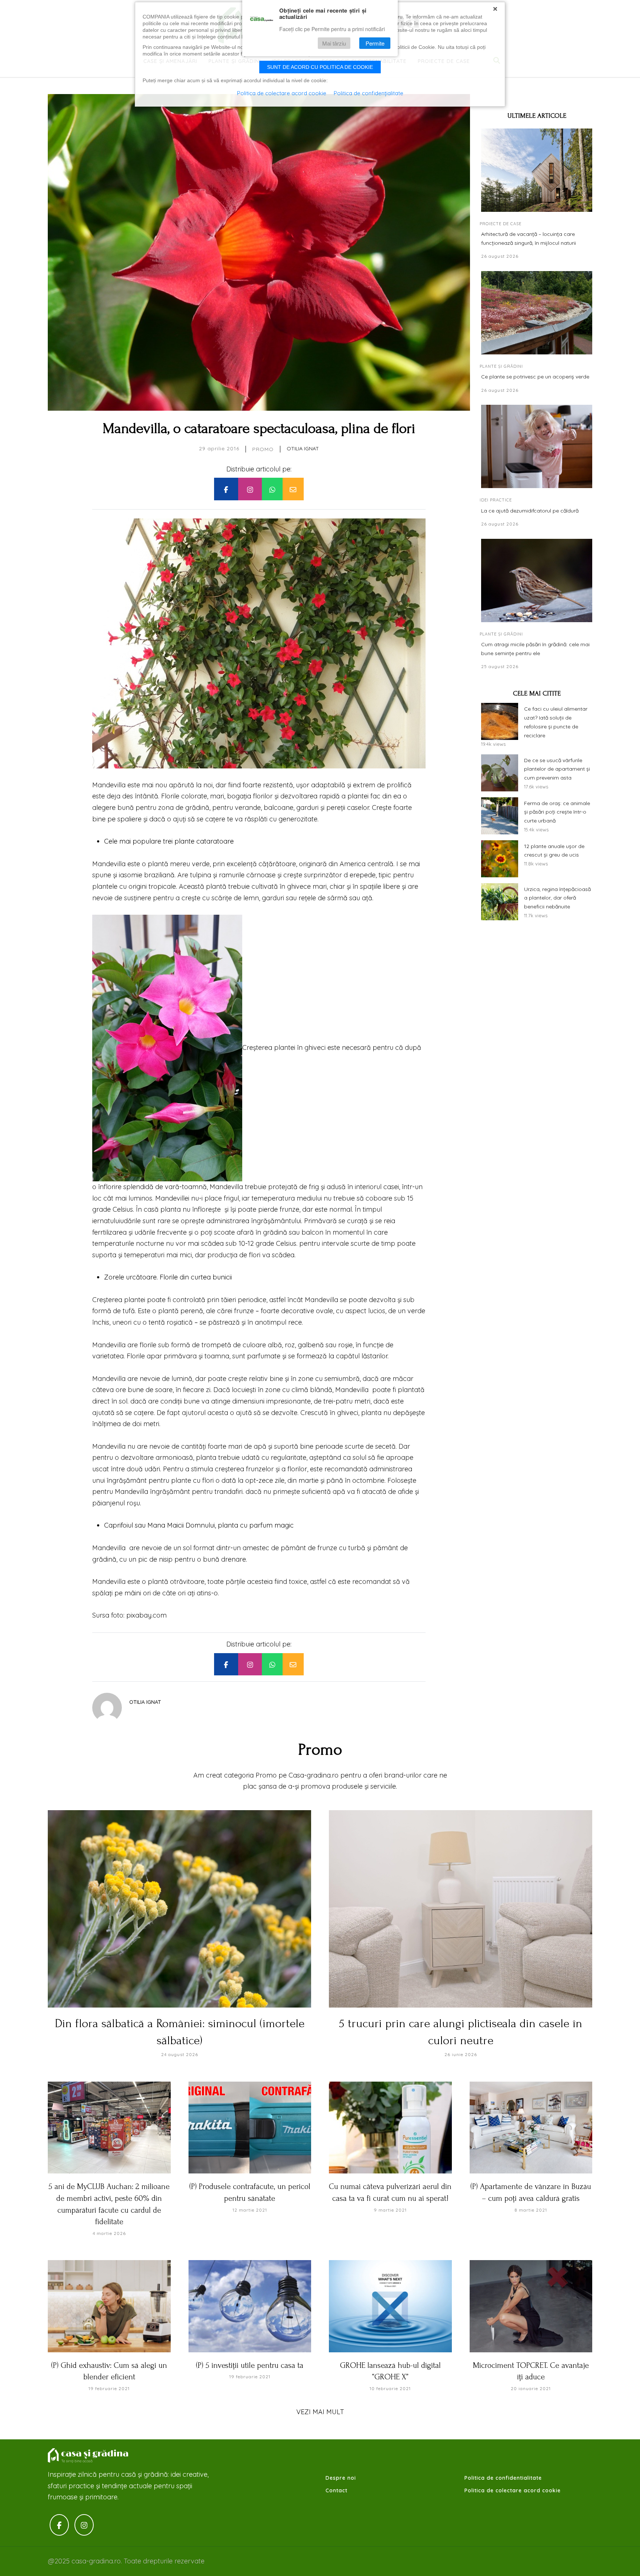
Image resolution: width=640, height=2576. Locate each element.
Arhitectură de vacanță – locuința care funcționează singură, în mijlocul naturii (529, 238)
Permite (375, 43)
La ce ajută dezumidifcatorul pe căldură (530, 511)
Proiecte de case (501, 224)
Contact (336, 2490)
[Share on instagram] (250, 489)
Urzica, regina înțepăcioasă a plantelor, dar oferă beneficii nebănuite (557, 898)
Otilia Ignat (303, 448)
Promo (263, 449)
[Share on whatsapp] (272, 489)
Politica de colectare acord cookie (513, 2490)
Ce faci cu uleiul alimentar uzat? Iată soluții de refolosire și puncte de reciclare (556, 722)
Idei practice (496, 500)
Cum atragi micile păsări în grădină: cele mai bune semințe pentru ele (535, 649)
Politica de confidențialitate (369, 93)
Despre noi (341, 2478)
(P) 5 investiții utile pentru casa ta (250, 2365)
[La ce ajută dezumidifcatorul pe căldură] (537, 446)
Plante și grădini (501, 366)
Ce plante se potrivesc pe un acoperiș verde (535, 377)
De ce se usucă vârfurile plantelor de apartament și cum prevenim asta (557, 769)
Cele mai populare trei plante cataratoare (169, 841)
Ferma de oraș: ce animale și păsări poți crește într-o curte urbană (557, 812)
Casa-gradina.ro (89, 2456)
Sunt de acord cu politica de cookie (320, 67)
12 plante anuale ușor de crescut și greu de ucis (554, 851)
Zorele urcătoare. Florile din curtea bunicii (168, 1277)
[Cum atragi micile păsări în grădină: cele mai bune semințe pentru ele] (537, 580)
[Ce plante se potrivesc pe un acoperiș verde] (537, 313)
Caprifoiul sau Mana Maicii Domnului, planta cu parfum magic (199, 1525)
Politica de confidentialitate (503, 2478)
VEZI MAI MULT (320, 2412)
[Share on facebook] (226, 489)
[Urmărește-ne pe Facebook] (59, 2525)
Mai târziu (334, 43)
